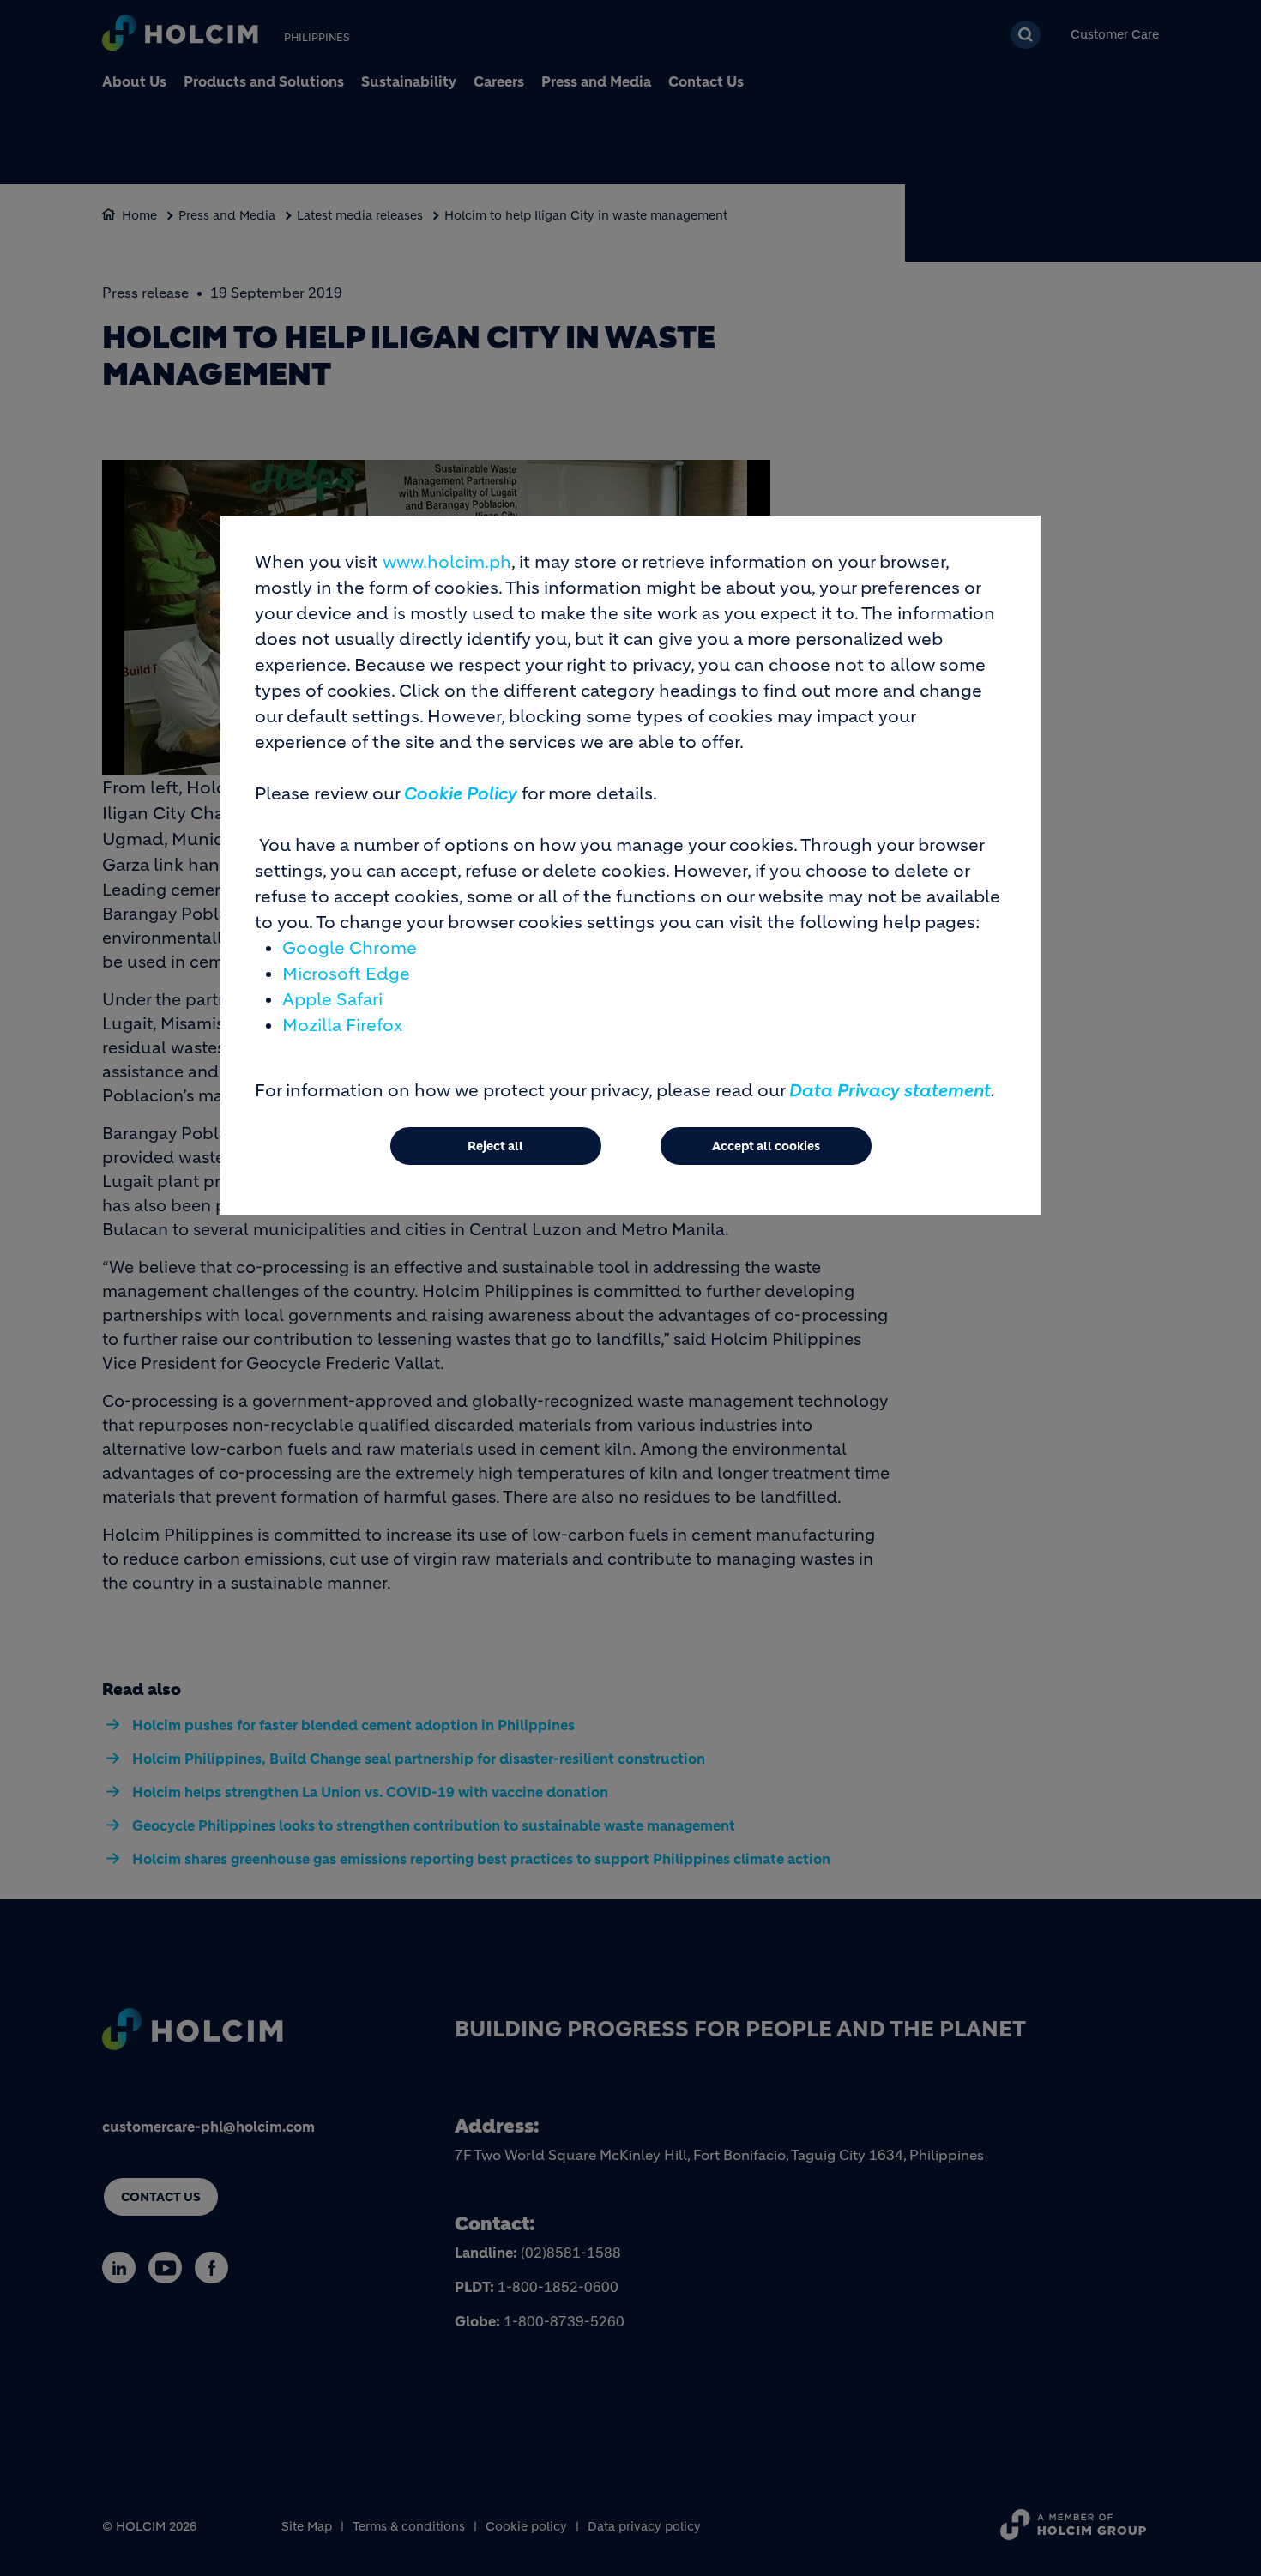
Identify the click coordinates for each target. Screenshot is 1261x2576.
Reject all (495, 1146)
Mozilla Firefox (342, 1026)
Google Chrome (350, 948)
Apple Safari (332, 1000)
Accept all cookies (766, 1146)
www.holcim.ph (447, 562)
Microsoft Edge (346, 974)
